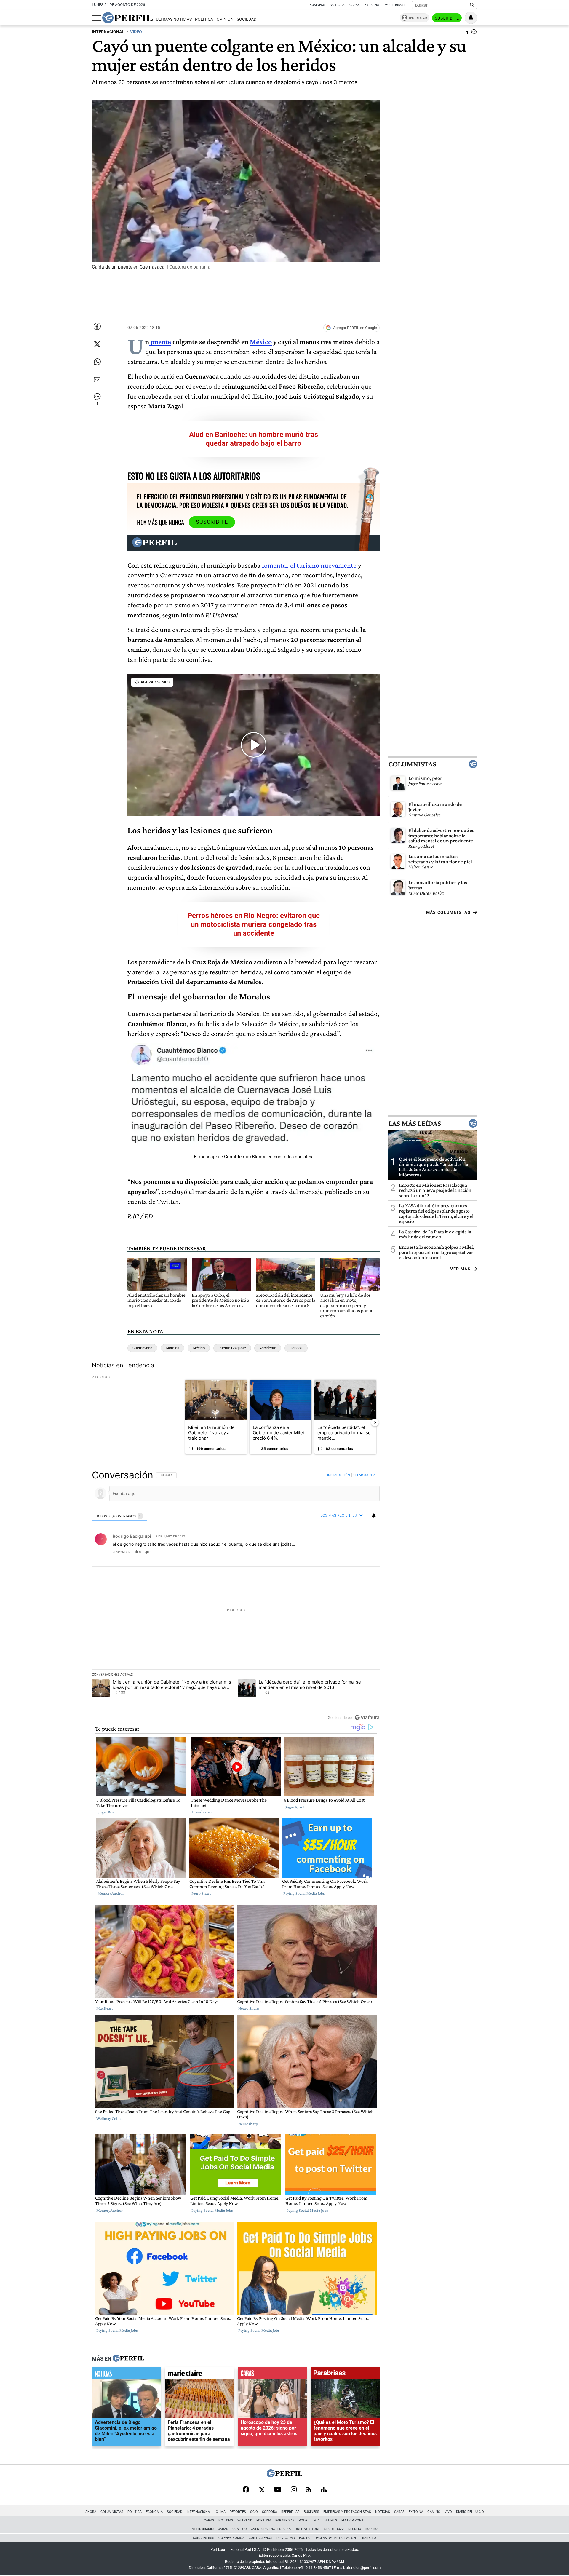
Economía (154, 2512)
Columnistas (412, 764)
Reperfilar (290, 2512)
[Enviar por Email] (97, 380)
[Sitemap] (324, 2490)
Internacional (199, 2512)
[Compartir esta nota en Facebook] (97, 326)
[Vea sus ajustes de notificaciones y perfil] (471, 18)
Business (317, 5)
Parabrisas (285, 2520)
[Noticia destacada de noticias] (126, 2375)
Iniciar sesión (339, 1475)
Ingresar (418, 18)
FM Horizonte (353, 2520)
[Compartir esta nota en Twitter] (97, 344)
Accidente (268, 1348)
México (261, 342)
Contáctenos (260, 2538)
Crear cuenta (364, 1475)
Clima (221, 2512)
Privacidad (286, 2538)
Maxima (372, 2529)
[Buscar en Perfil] (472, 5)
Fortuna (264, 2520)
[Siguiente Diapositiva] (375, 1422)
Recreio (355, 2529)
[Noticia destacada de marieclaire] (199, 2375)
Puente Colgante (232, 1348)
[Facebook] (246, 2490)
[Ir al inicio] (127, 18)
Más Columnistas (448, 912)
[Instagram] (294, 2490)
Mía (317, 2520)
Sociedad (247, 19)
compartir (343, 1552)
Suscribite (447, 18)
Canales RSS (204, 2538)
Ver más (460, 1269)
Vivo (448, 2512)
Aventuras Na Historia (271, 2529)
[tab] (120, 1516)
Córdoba (270, 2512)
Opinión (225, 19)
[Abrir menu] (96, 18)
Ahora (91, 2512)
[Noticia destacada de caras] (272, 2375)
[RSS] (309, 2490)
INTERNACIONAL (108, 32)
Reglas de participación (335, 2538)
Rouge (304, 2520)
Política (204, 19)
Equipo (305, 2538)
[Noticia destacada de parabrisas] (345, 2375)
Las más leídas (415, 1123)
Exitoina (416, 2512)
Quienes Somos (231, 2538)
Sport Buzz (334, 2529)
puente (160, 342)
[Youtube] (278, 2490)
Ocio (254, 2512)
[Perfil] (128, 2359)
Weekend (245, 2520)
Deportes (238, 2512)
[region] (236, 1596)
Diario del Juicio (470, 2512)
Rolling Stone (307, 2529)
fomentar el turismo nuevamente (309, 565)
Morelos (172, 1348)
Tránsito (368, 2538)
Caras (355, 5)
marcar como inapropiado (365, 1556)
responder (121, 1552)
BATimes (330, 2520)
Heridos (296, 1348)
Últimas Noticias (174, 19)
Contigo (240, 2529)
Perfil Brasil (395, 5)
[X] (262, 2490)
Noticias (337, 5)
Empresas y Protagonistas (347, 2512)
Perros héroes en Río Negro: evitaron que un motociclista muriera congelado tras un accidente (254, 924)
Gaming (434, 2512)
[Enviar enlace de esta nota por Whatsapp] (97, 362)
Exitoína (372, 5)
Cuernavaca (142, 1348)
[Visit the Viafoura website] (367, 1717)
